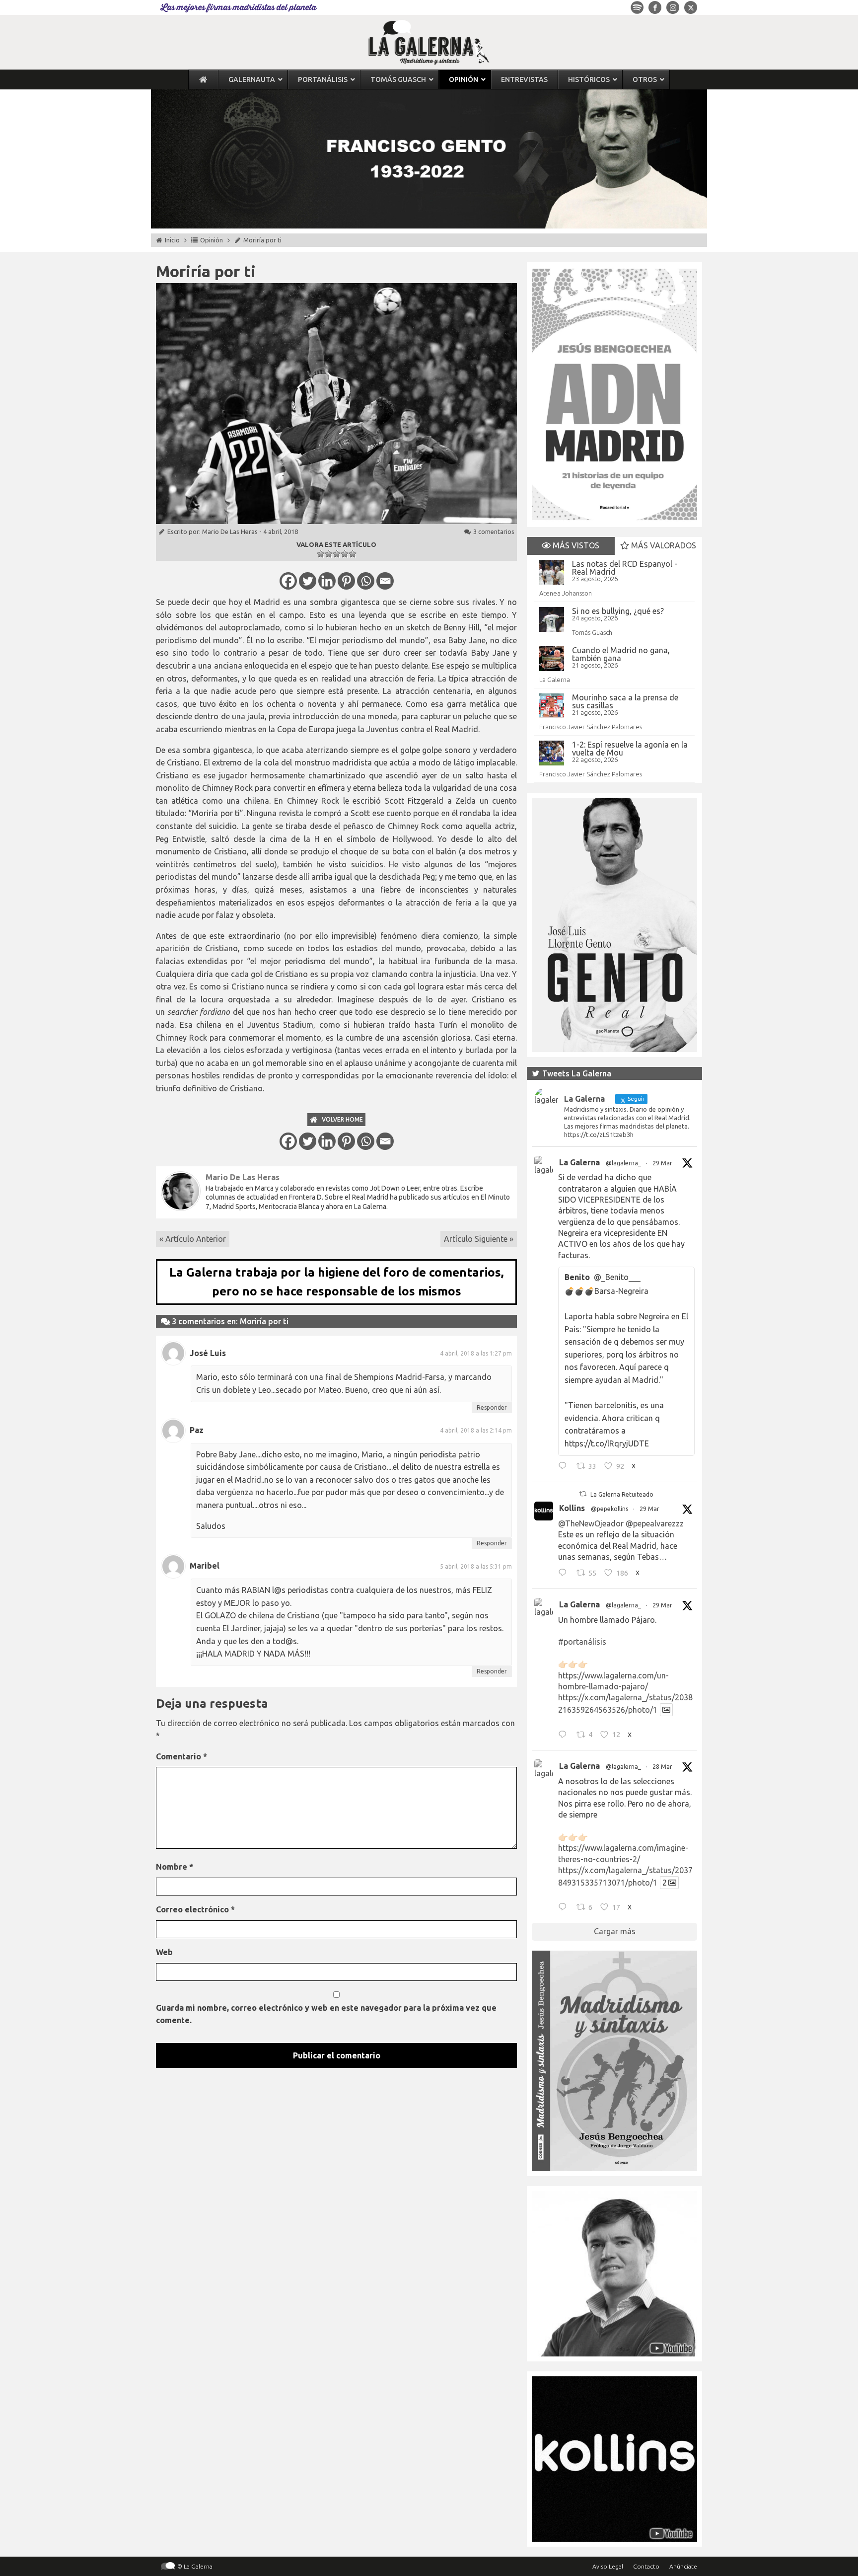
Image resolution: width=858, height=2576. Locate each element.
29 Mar (662, 1163)
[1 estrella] (321, 554)
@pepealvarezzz (655, 1523)
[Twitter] (308, 581)
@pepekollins (609, 1509)
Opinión (212, 240)
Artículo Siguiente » (479, 1239)
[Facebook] (288, 581)
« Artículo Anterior (193, 1239)
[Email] (385, 581)
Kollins (572, 1508)
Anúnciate (683, 2566)
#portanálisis (582, 1642)
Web (164, 1952)
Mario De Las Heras (230, 531)
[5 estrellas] (353, 554)
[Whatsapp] (366, 581)
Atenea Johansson (566, 593)
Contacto (646, 2566)
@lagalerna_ (623, 1163)
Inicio (172, 240)
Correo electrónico (195, 1909)
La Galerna (555, 680)
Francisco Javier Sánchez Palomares (591, 727)
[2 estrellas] (329, 554)
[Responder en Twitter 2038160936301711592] (565, 1574)
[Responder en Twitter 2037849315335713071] (565, 1908)
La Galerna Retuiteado (622, 1494)
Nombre (175, 1867)
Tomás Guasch (592, 632)
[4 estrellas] (345, 554)
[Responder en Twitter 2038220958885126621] (565, 1467)
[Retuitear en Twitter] (583, 1494)
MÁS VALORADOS (663, 545)
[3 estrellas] (337, 554)
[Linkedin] (327, 581)
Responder (492, 1407)
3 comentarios (494, 531)
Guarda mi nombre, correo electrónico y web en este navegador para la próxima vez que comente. (326, 2014)
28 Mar (662, 1767)
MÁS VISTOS (575, 545)
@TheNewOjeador (591, 1523)
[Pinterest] (346, 581)
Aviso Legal (608, 2566)
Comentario (181, 1756)
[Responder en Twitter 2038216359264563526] (565, 1736)
